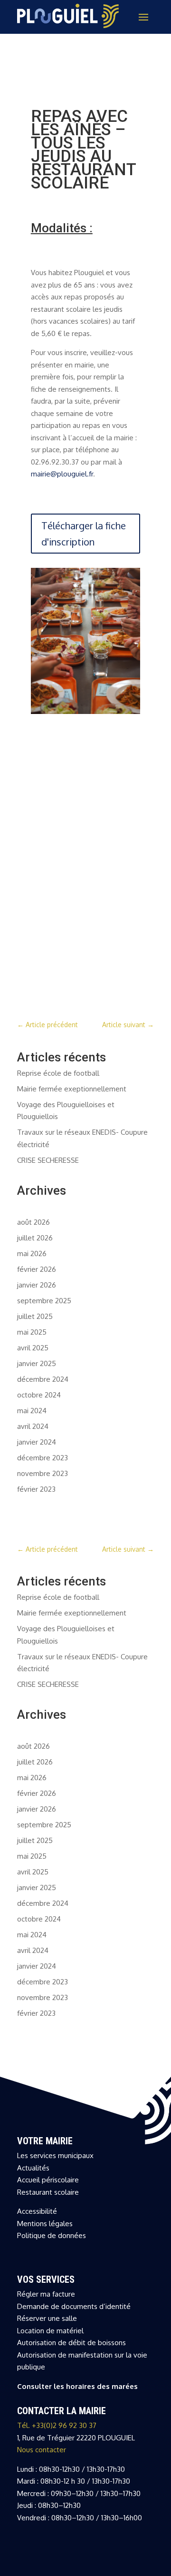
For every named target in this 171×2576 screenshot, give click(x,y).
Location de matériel (50, 2331)
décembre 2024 (43, 1379)
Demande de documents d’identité (74, 2306)
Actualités (33, 2168)
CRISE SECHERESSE (48, 1160)
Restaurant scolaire (48, 2192)
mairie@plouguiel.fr (62, 474)
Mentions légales (45, 2224)
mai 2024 (32, 1411)
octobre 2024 (39, 1395)
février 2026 (37, 1269)
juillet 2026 (35, 1238)
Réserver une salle (47, 2318)
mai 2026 (32, 1253)
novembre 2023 (43, 1473)
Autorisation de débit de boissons (71, 2343)
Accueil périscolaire (48, 2180)
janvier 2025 (37, 1363)
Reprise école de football (58, 1073)
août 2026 (33, 1222)
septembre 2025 (44, 1301)
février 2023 (36, 1489)
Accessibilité (37, 2211)
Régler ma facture (46, 2294)
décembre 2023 (43, 1458)
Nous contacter (42, 2450)
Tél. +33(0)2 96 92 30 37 (57, 2425)
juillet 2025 (35, 1316)
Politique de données (52, 2235)
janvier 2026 (37, 1285)
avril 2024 (33, 1426)
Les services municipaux (55, 2155)
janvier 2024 (37, 1442)
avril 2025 (33, 1348)
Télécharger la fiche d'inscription (84, 534)
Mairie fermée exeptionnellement (72, 1089)
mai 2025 (32, 1332)
